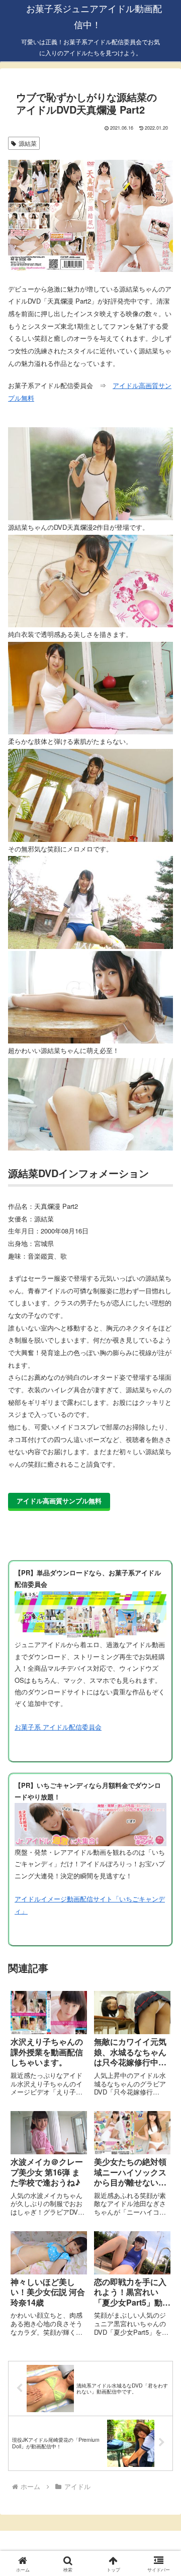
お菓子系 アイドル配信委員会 (58, 1727)
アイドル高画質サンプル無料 (59, 1501)
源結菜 (28, 143)
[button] (162, 1697)
